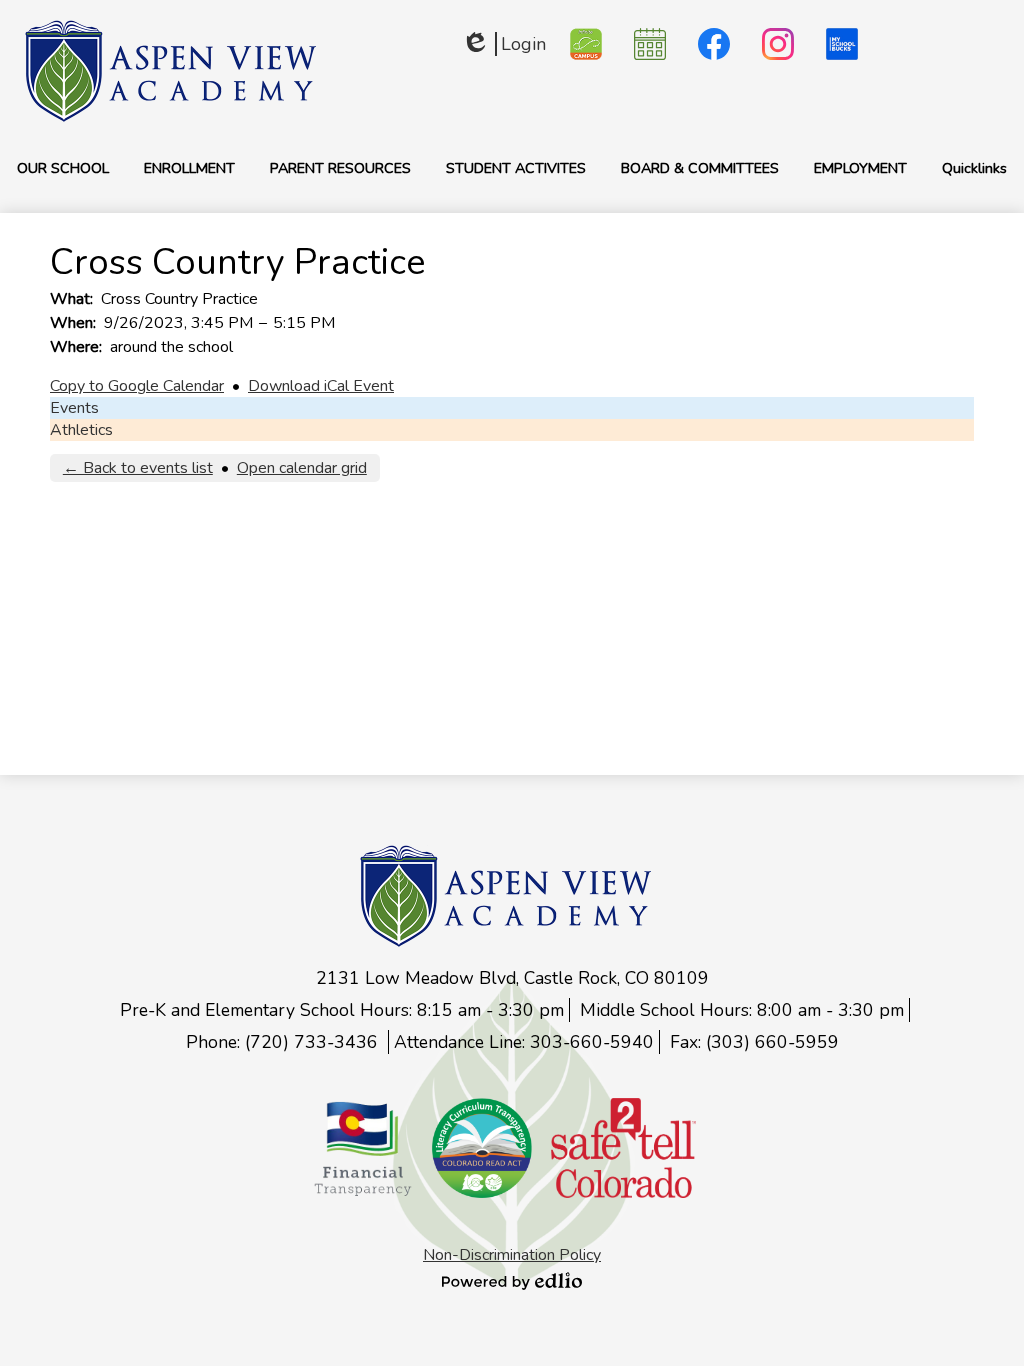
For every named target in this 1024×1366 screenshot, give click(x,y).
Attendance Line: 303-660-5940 (524, 1042)
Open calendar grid (302, 468)
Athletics (81, 430)
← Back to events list (138, 468)
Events (74, 408)
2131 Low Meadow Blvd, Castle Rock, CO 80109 (512, 978)
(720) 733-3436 (314, 1042)
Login (503, 44)
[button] (63, 168)
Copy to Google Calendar (137, 386)
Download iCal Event (321, 386)
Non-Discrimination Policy (512, 1255)
